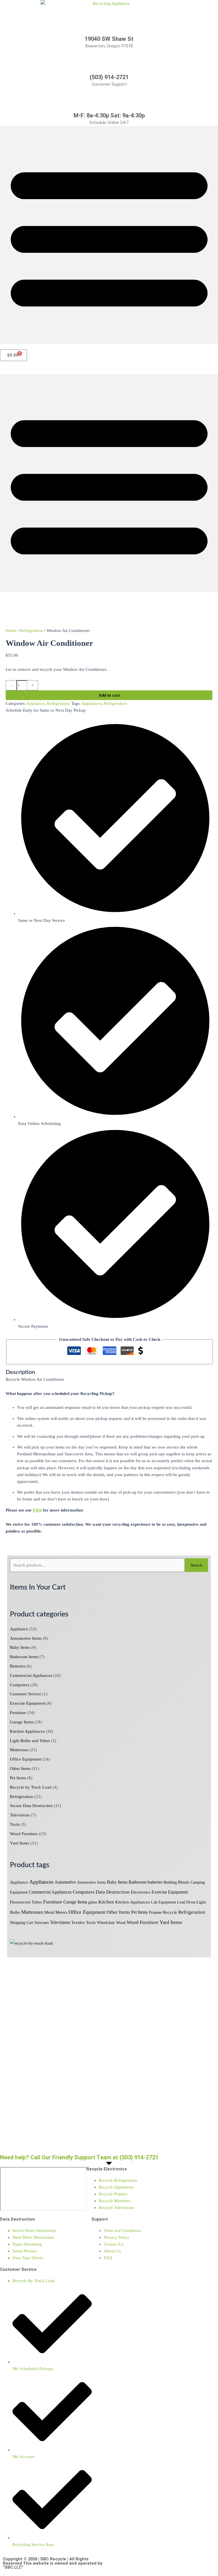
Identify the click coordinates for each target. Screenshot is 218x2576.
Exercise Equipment (28, 1703)
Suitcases (42, 1923)
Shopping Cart (22, 1923)
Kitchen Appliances (27, 1731)
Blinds (184, 1882)
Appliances (41, 1882)
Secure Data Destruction (31, 1806)
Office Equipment (26, 1759)
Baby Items (20, 1647)
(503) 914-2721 (109, 77)
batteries (155, 1882)
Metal (49, 1912)
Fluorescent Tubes (26, 1902)
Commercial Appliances (31, 1675)
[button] (109, 235)
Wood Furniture (24, 1834)
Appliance (19, 1629)
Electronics (141, 1892)
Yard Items (20, 1843)
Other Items (20, 1768)
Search (196, 1565)
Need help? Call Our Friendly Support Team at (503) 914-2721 (79, 2157)
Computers (20, 1685)
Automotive (65, 1882)
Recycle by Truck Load (31, 1787)
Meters (61, 1912)
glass (93, 1902)
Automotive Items (26, 1638)
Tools (15, 1824)
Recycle (170, 1912)
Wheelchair (106, 1923)
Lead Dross (186, 1902)
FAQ (37, 1510)
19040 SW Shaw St (109, 39)
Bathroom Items (24, 1657)
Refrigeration (22, 1797)
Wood (121, 1923)
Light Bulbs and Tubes (30, 1741)
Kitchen (106, 1902)
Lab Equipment (163, 1902)
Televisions (20, 1815)
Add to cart (109, 695)
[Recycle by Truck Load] (31, 1943)
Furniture (18, 1713)
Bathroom (138, 1882)
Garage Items (22, 1722)
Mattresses (19, 1750)
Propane (155, 1912)
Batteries (18, 1666)
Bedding (170, 1882)
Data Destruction (113, 1892)
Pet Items (18, 1778)
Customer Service (26, 1694)
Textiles (78, 1922)
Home (11, 631)
